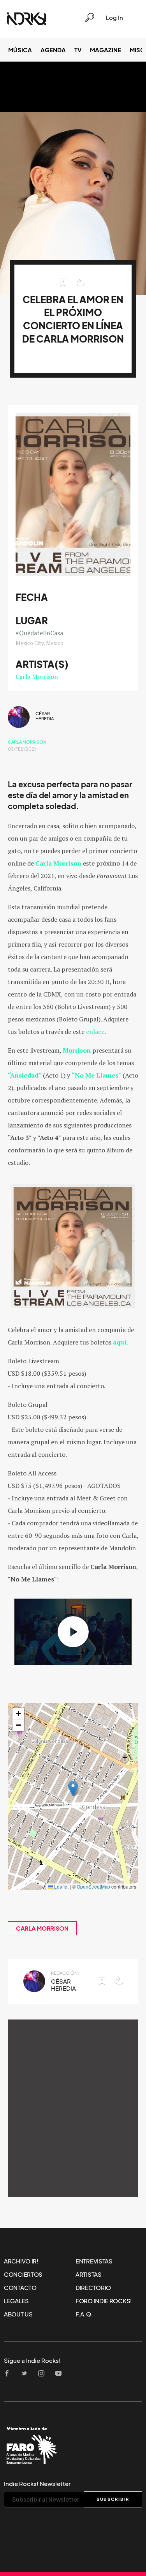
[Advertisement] (73, 2108)
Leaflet (61, 1886)
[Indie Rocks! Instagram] (44, 2374)
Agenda (53, 50)
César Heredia (45, 716)
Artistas (89, 2274)
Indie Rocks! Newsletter (37, 2484)
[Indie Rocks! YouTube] (61, 2374)
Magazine (106, 50)
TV (78, 50)
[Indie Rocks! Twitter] (26, 2374)
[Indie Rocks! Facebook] (9, 2374)
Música (20, 50)
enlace (95, 1032)
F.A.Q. (84, 2314)
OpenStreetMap (93, 1886)
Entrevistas (94, 2261)
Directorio (93, 2288)
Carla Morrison (37, 677)
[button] (73, 1789)
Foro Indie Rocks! (104, 2301)
